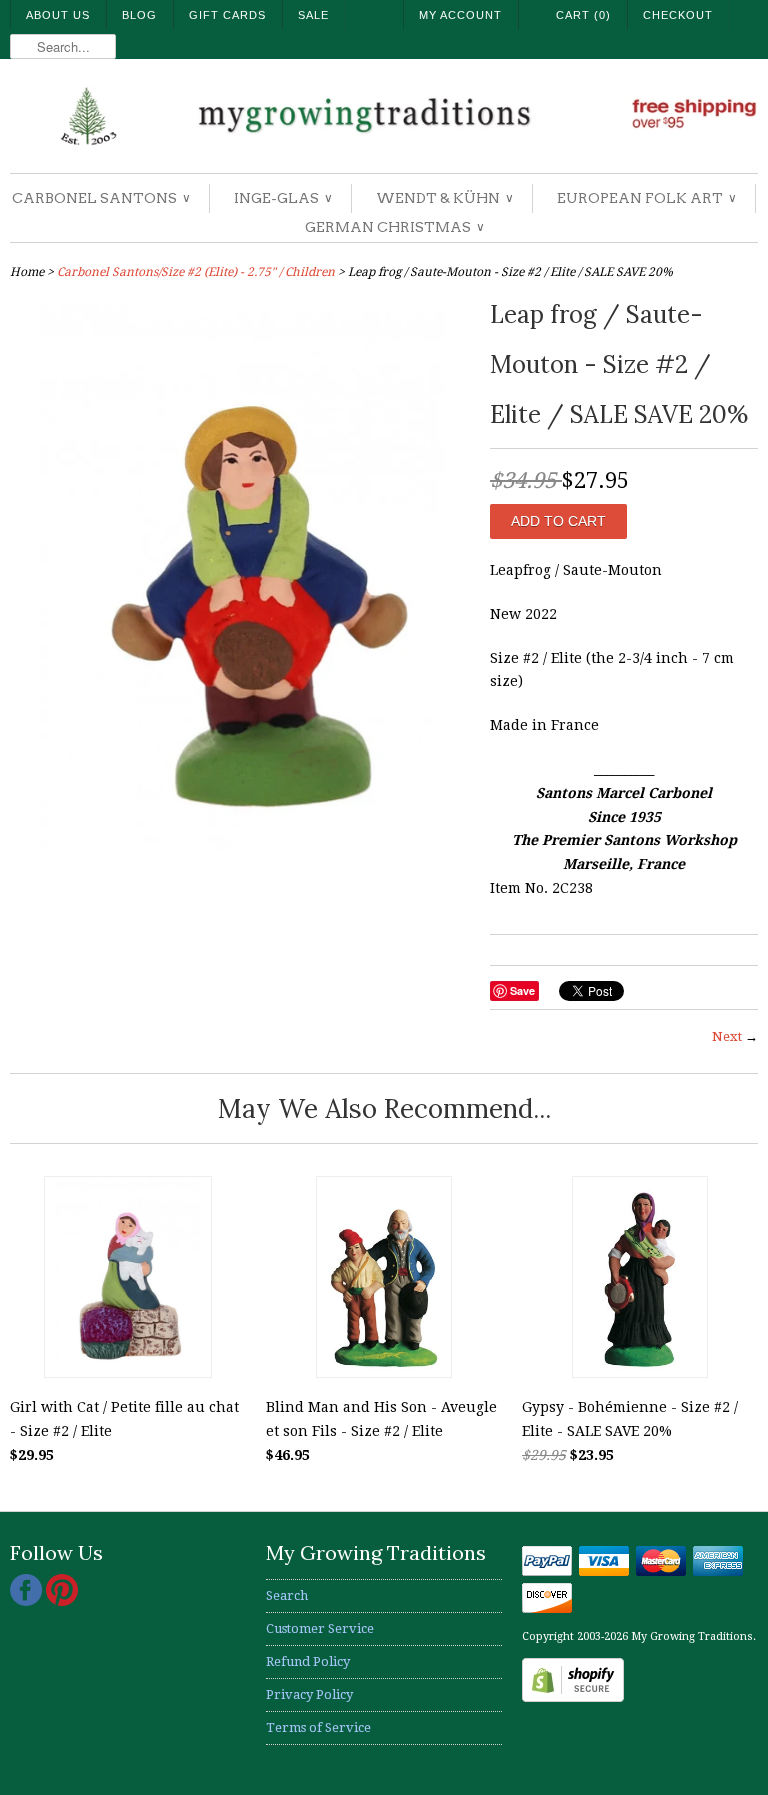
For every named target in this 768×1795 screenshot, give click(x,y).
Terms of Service (318, 1727)
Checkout (678, 15)
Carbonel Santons (100, 198)
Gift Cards (227, 15)
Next (727, 1036)
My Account (460, 15)
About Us (58, 15)
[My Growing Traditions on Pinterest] (62, 1601)
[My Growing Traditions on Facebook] (28, 1601)
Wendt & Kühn (444, 198)
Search (287, 1595)
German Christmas (394, 227)
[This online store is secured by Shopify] (573, 1697)
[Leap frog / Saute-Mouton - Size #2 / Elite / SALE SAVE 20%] (240, 852)
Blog (139, 15)
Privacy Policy (309, 1694)
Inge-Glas (282, 198)
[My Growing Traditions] (384, 118)
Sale (313, 15)
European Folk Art (646, 198)
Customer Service (320, 1628)
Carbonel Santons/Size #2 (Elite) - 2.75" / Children (196, 272)
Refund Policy (308, 1661)
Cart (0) (583, 15)
